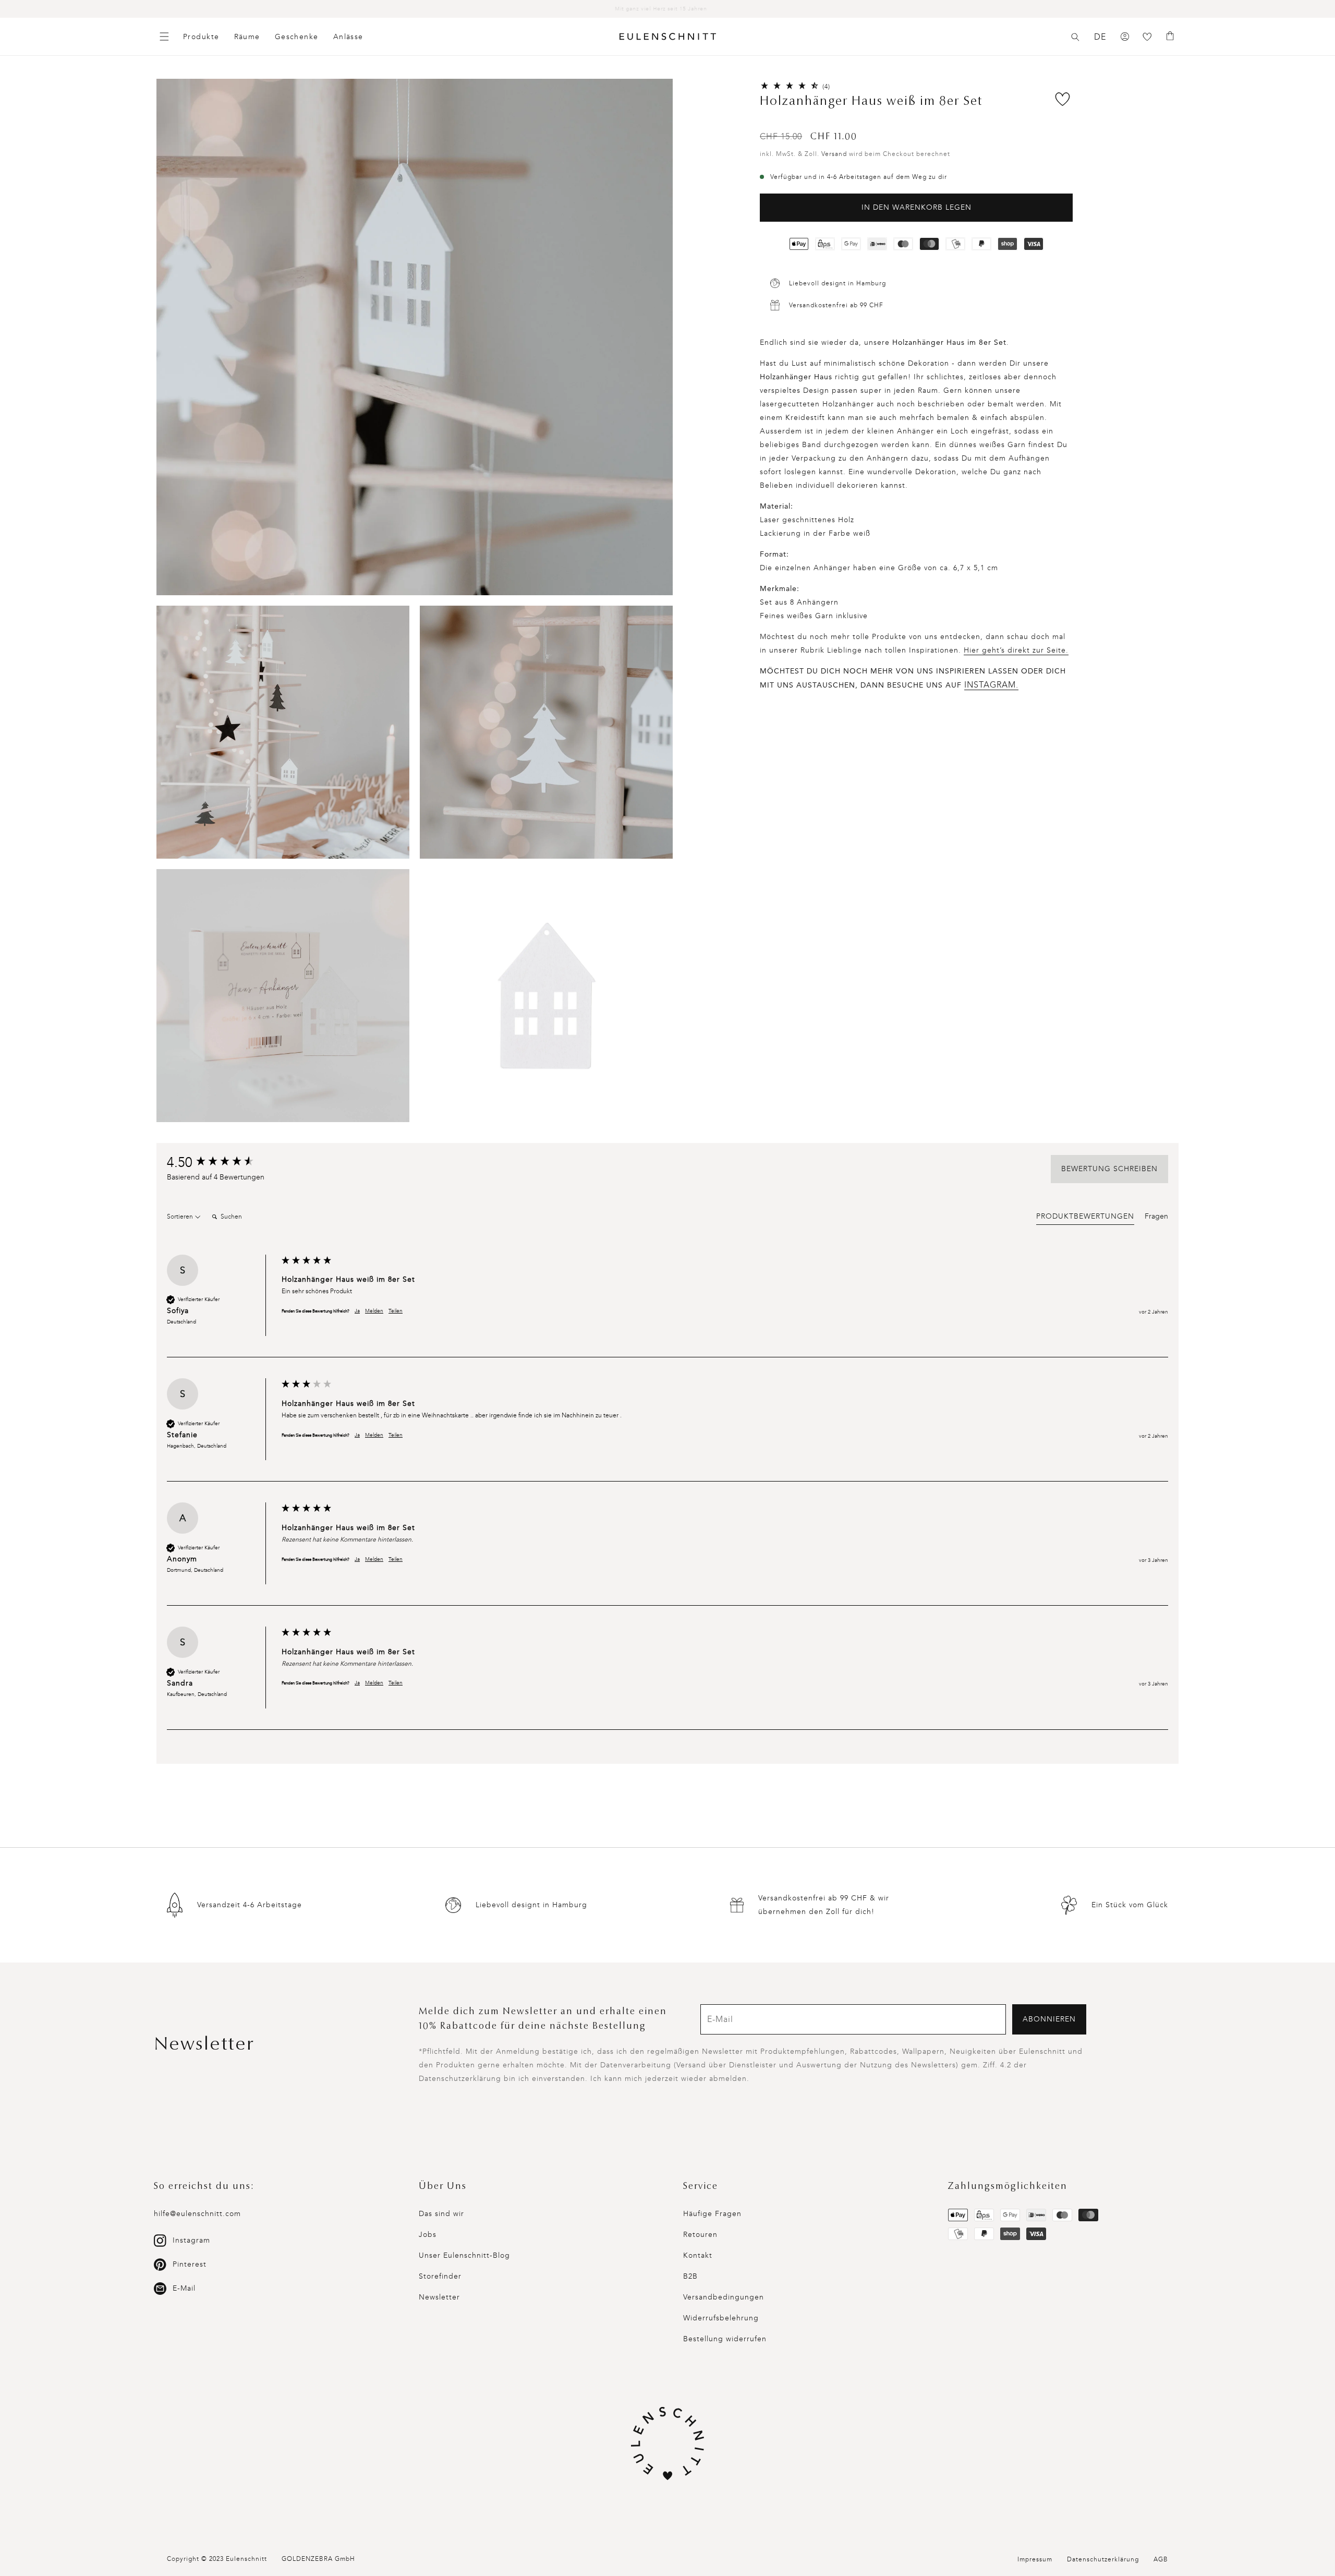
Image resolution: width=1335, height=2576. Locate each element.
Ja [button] (357, 1311)
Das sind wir (441, 2214)
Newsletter (439, 2297)
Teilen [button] (396, 1311)
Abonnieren (1049, 2019)
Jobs (428, 2235)
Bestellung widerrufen (725, 2339)
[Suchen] (1075, 37)
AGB (1161, 2559)
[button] (1075, 37)
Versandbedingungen (724, 2297)
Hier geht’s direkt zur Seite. (1016, 650)
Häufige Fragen (712, 2214)
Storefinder (440, 2276)
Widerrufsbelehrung (721, 2318)
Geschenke (297, 37)
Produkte (201, 37)
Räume (247, 37)
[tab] (1085, 1218)
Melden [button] (374, 1311)
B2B (690, 2276)
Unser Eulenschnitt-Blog (464, 2255)
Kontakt (698, 2255)
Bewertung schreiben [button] (1109, 1169)
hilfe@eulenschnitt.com (197, 2214)
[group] (222, 1163)
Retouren (700, 2235)
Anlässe (348, 37)
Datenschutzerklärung (1103, 2559)
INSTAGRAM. (991, 685)
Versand (834, 154)
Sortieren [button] (181, 1217)
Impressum (1035, 2559)
